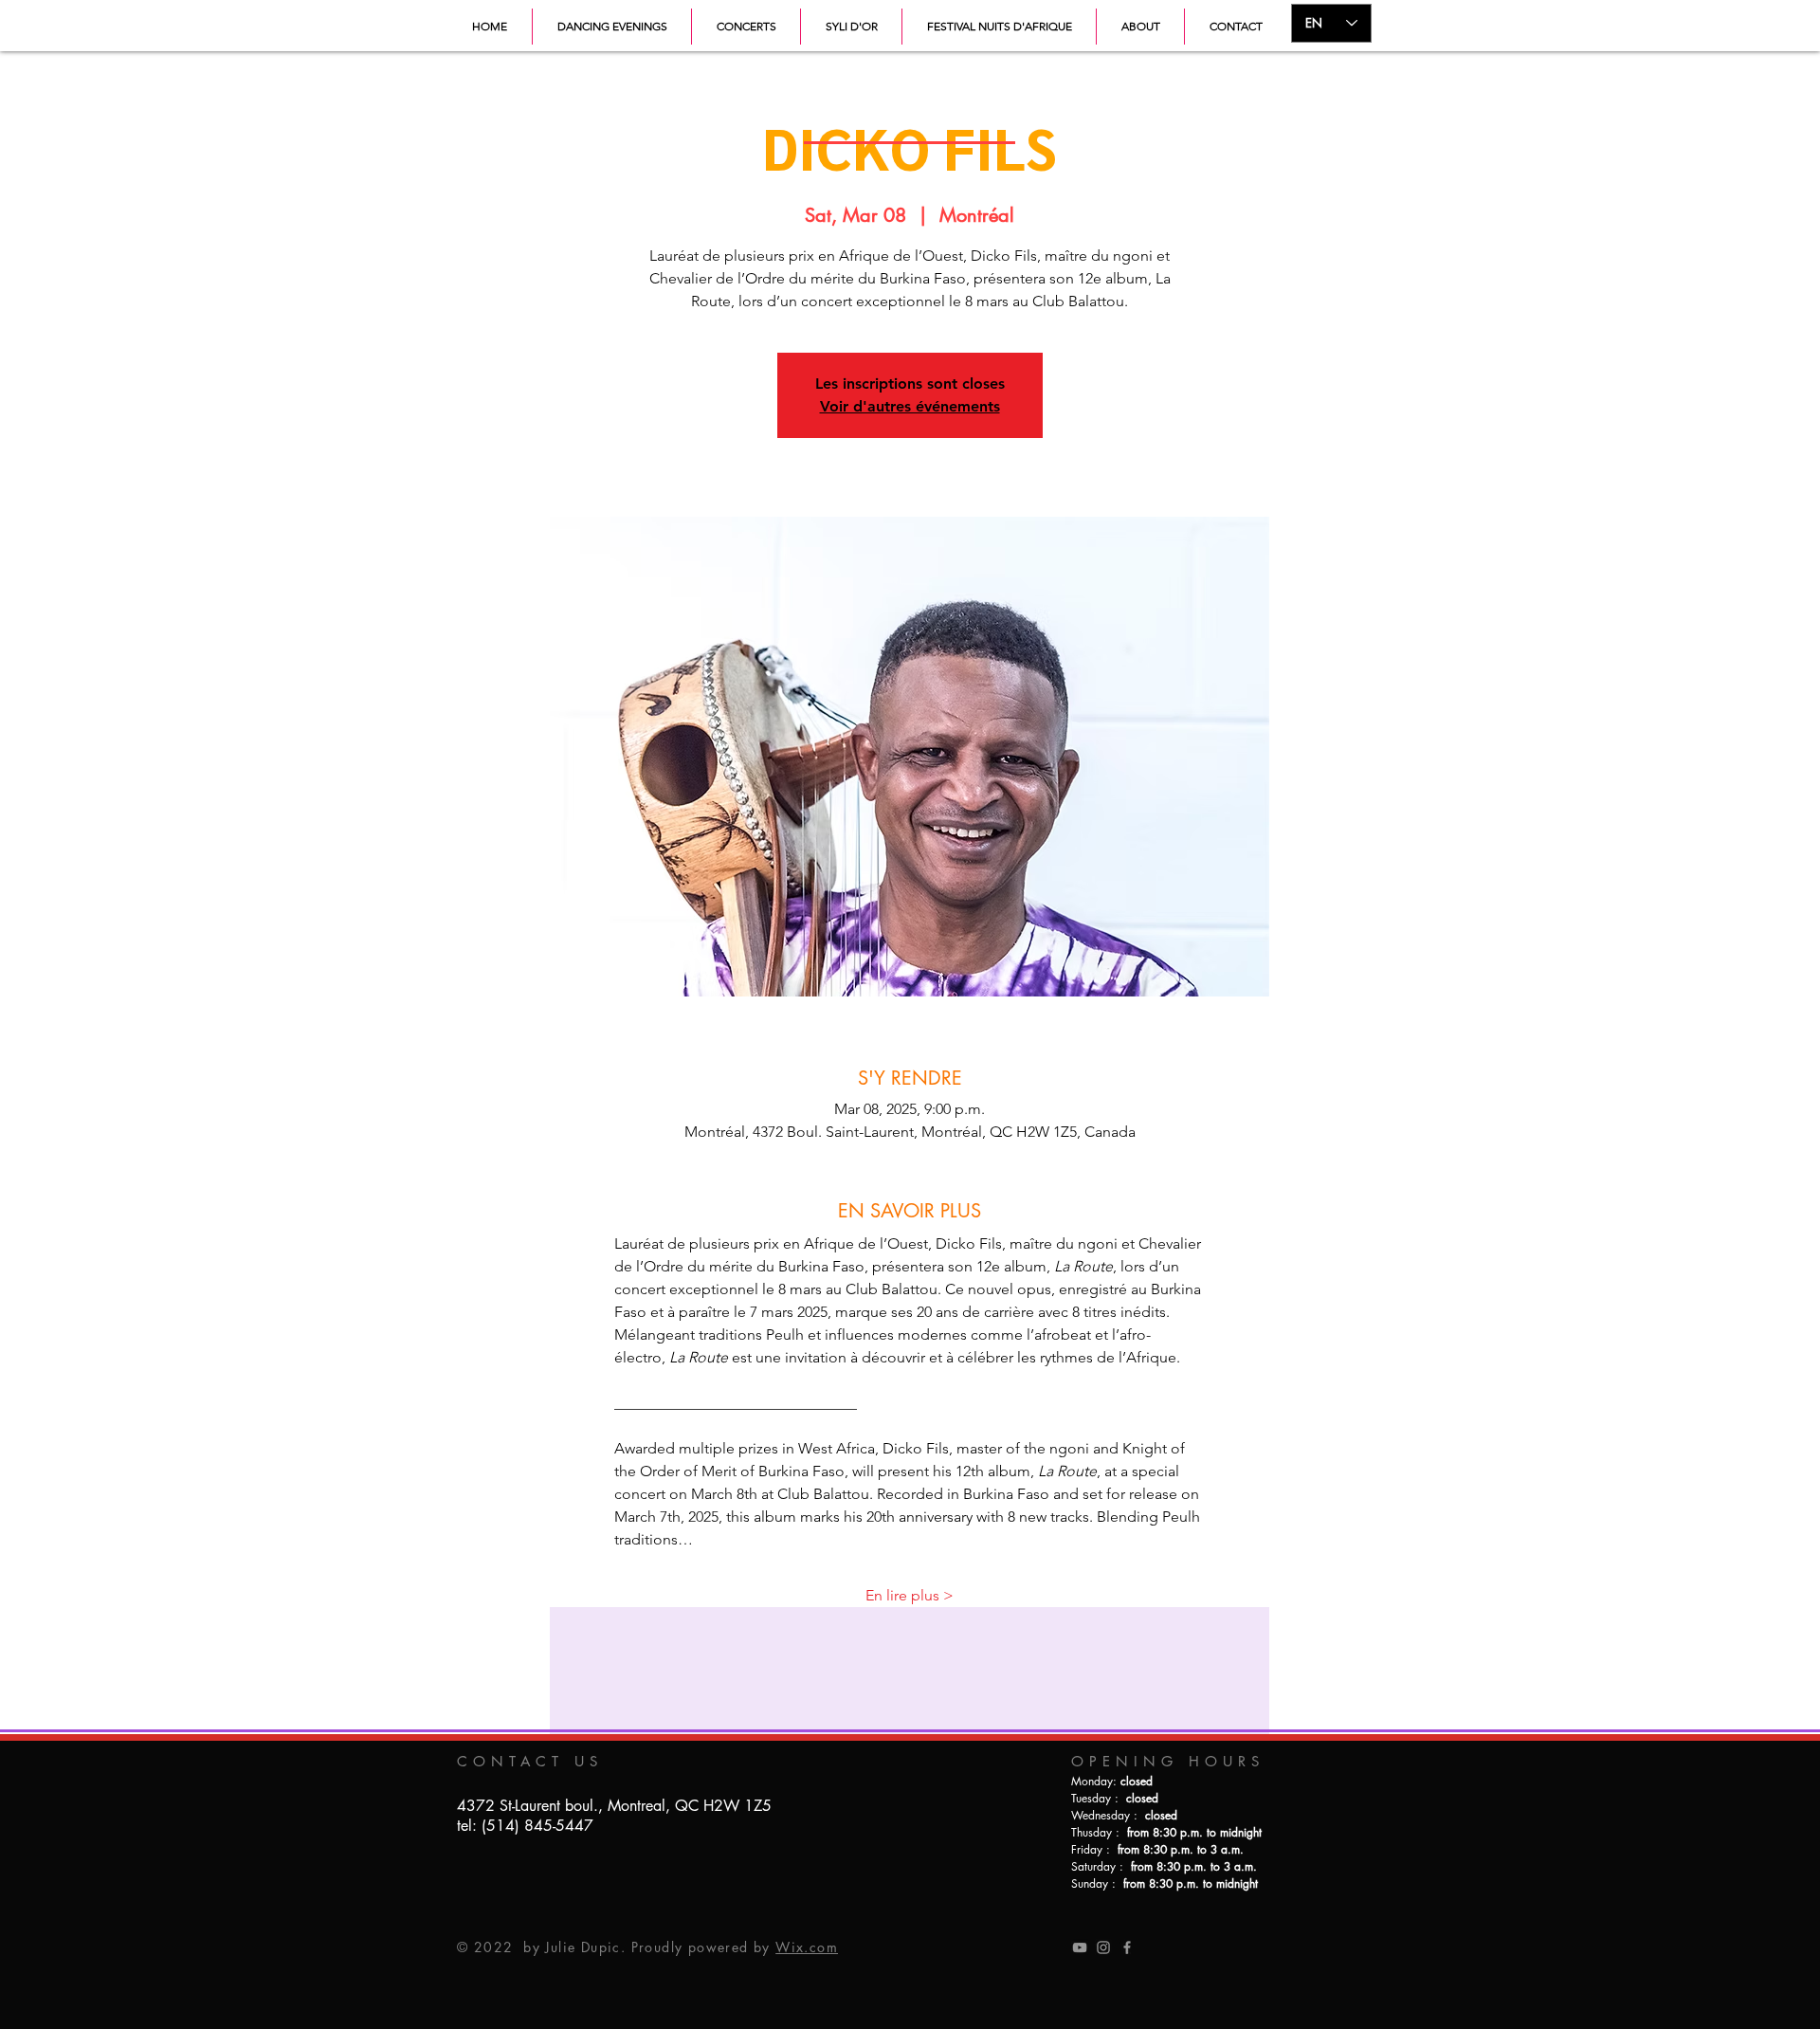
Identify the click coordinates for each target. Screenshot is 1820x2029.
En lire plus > (910, 1595)
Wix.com (807, 1947)
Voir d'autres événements (910, 406)
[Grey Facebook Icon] (1127, 1947)
